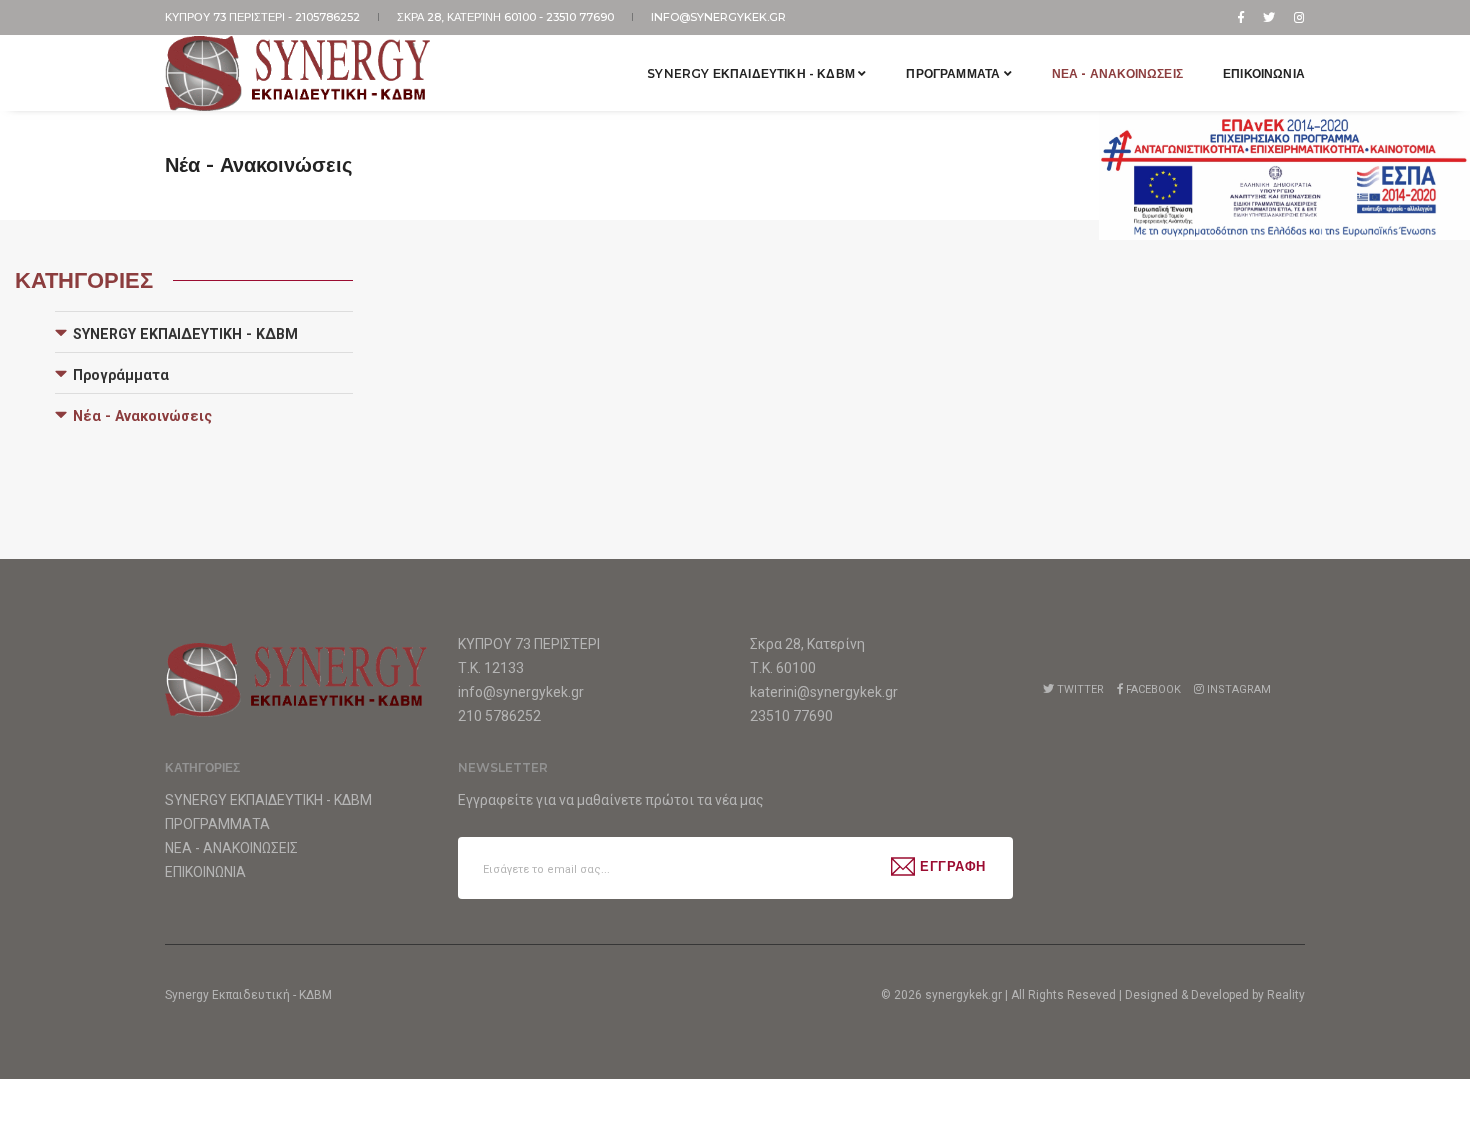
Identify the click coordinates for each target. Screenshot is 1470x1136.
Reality (1286, 995)
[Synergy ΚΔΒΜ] (299, 73)
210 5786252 (499, 716)
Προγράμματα (121, 375)
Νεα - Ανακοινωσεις (1117, 73)
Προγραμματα (954, 73)
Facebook (1152, 689)
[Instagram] (1295, 17)
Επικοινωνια (1264, 73)
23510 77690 (581, 17)
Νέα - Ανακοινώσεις (142, 416)
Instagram (1237, 689)
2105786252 (329, 17)
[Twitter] (1269, 17)
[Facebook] (1241, 17)
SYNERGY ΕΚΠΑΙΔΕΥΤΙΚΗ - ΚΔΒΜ (185, 334)
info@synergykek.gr (718, 17)
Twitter (1079, 689)
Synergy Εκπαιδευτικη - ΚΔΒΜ (752, 73)
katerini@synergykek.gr (824, 692)
